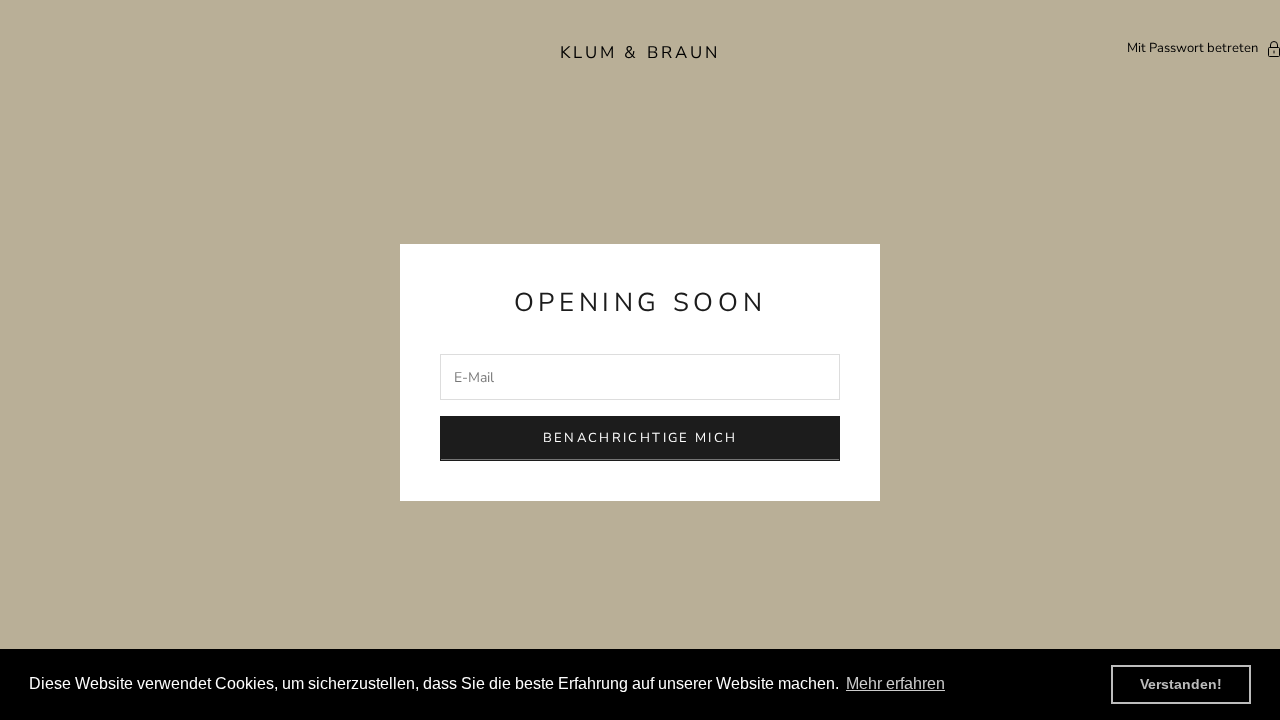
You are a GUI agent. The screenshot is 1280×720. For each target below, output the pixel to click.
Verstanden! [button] (1181, 684)
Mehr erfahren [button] (895, 683)
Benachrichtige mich (640, 438)
